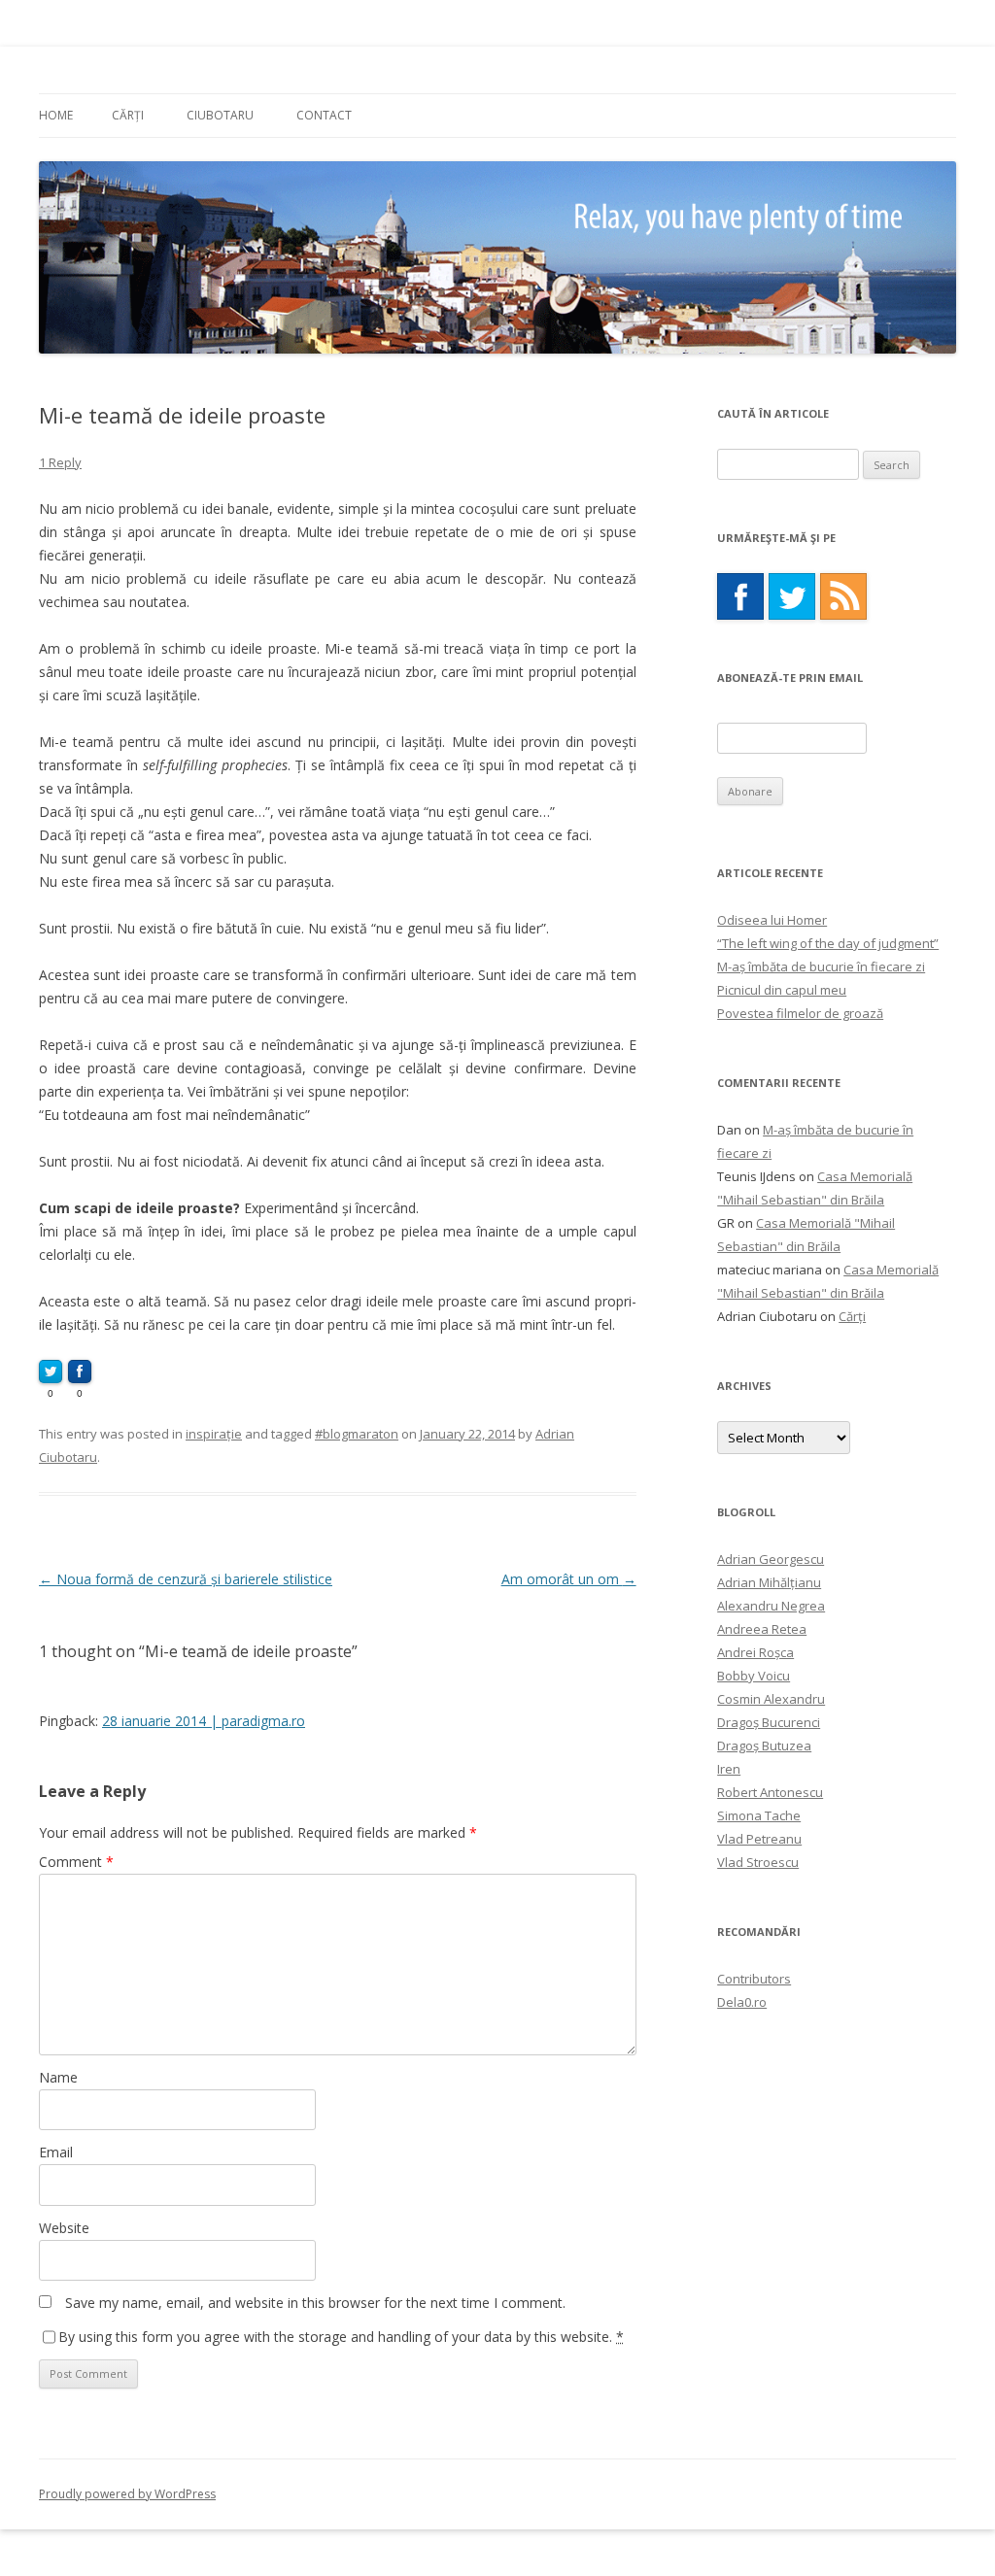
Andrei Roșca (755, 1652)
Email (56, 2152)
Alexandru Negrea (771, 1606)
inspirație (214, 1434)
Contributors (754, 1979)
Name (58, 2077)
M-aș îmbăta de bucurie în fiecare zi (821, 966)
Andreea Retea (762, 1629)
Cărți (128, 115)
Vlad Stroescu (758, 1862)
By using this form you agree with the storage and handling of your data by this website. (341, 2337)
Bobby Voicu (754, 1676)
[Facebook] (740, 596)
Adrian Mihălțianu (769, 1582)
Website (64, 2228)
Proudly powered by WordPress (127, 2494)
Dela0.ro (742, 2002)
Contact (324, 115)
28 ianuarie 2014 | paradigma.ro (204, 1721)
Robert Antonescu (770, 1792)
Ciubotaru (220, 115)
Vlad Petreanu (759, 1839)
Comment (76, 1862)
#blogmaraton (357, 1434)
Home (56, 115)
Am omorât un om (569, 1579)
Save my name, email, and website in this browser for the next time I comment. (315, 2303)
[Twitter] (792, 596)
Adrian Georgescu (771, 1559)
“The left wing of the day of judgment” (828, 943)
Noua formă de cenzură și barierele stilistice (186, 1579)
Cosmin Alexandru (771, 1699)
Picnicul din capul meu (782, 990)
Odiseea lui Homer (772, 920)
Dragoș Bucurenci (769, 1722)
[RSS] (843, 596)
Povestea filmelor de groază (800, 1013)
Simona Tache (759, 1815)
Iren (729, 1769)
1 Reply (60, 462)
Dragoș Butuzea (764, 1746)
